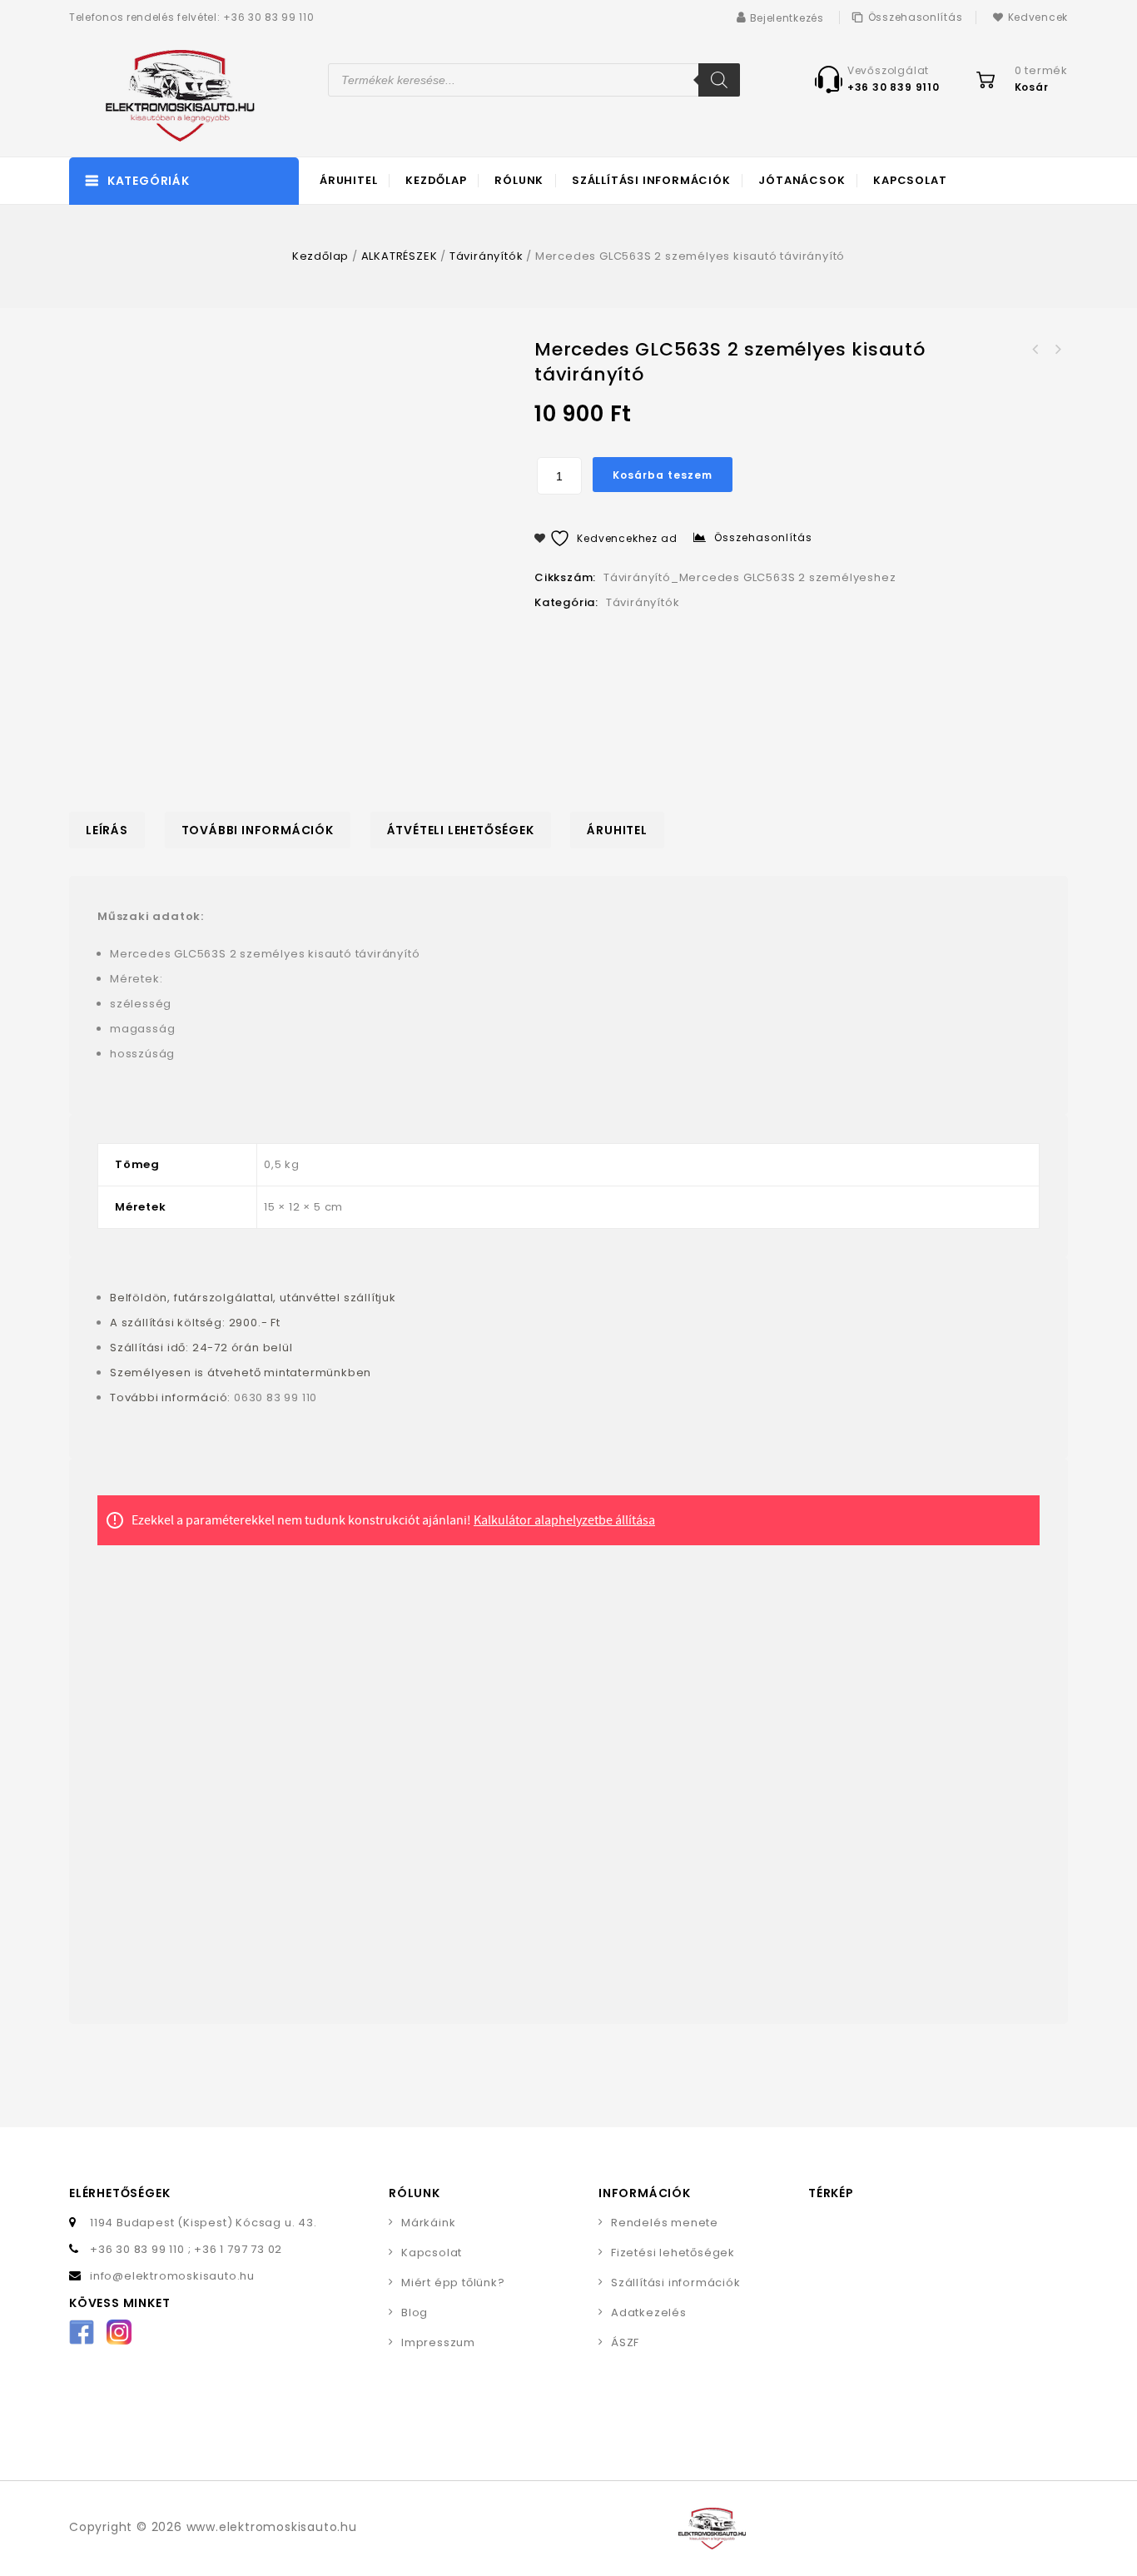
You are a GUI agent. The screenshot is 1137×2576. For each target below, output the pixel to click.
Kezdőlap (436, 180)
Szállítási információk (651, 180)
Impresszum (438, 2342)
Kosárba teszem (663, 475)
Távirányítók (487, 256)
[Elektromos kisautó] (162, 96)
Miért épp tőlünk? (453, 2283)
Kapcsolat (910, 180)
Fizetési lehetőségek (673, 2253)
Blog (415, 2312)
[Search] (719, 80)
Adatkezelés (649, 2312)
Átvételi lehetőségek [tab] (461, 830)
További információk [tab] (258, 830)
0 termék (1041, 70)
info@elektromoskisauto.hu (172, 2276)
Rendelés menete (665, 2223)
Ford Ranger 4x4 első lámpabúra (1035, 350)
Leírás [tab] (107, 830)
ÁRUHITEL (348, 180)
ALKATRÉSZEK (400, 256)
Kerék (1057, 350)
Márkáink (428, 2223)
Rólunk (519, 180)
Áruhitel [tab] (617, 830)
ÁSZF (625, 2342)
